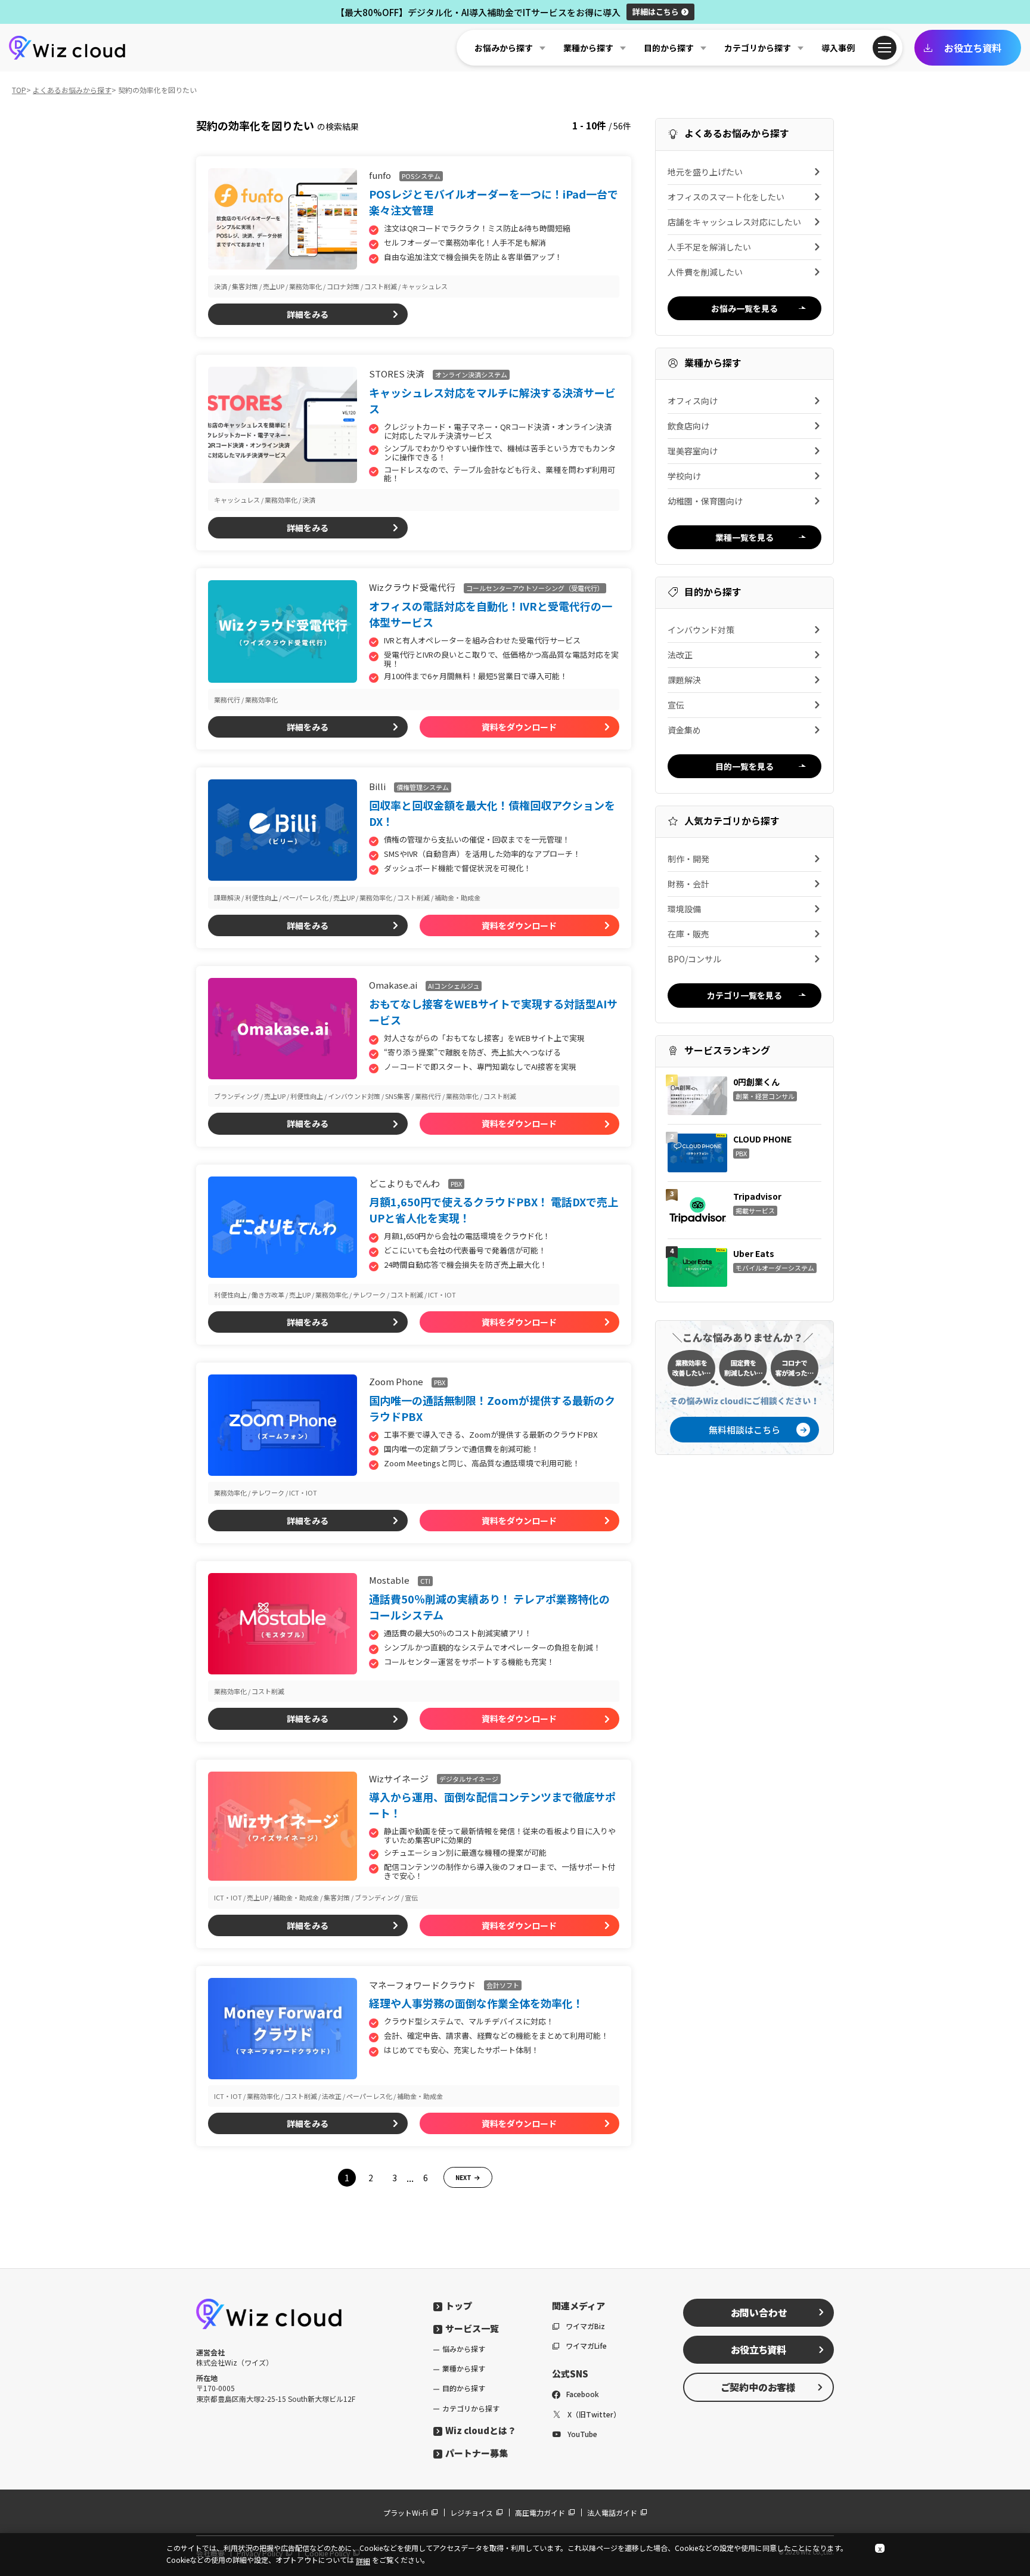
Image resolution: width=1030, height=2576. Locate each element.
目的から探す (464, 2388)
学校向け (684, 476)
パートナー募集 (477, 2453)
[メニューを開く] (885, 48)
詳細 (656, 12)
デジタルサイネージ (469, 1779)
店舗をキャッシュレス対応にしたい (734, 222)
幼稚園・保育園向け (705, 501)
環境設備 (684, 909)
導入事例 (838, 48)
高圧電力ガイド (540, 2512)
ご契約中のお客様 (758, 2387)
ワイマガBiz (585, 2326)
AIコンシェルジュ (454, 986)
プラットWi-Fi (406, 2512)
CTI (425, 1581)
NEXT (463, 2177)
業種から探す (464, 2368)
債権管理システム (423, 787)
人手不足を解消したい (709, 247)
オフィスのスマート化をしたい (726, 197)
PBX (456, 1184)
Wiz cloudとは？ (481, 2430)
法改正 (680, 655)
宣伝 (676, 705)
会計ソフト (503, 1985)
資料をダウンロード (519, 727)
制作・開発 (688, 859)
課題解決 (684, 680)
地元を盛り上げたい (705, 172)
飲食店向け (688, 426)
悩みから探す (464, 2349)
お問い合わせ (759, 2312)
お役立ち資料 (973, 48)
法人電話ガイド (612, 2512)
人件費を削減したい (705, 272)
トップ (459, 2306)
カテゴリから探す (471, 2408)
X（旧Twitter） (594, 2414)
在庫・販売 (688, 934)
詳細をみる (308, 314)
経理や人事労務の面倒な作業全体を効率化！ (476, 2003)
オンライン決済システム (471, 374)
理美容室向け (693, 451)
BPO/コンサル (694, 959)
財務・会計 (688, 884)
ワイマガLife (586, 2346)
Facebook (583, 2394)
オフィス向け (693, 401)
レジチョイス (471, 2512)
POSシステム (421, 176)
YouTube (582, 2434)
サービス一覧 (472, 2328)
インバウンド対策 (701, 630)
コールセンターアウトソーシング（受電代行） (535, 588)
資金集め (684, 730)
